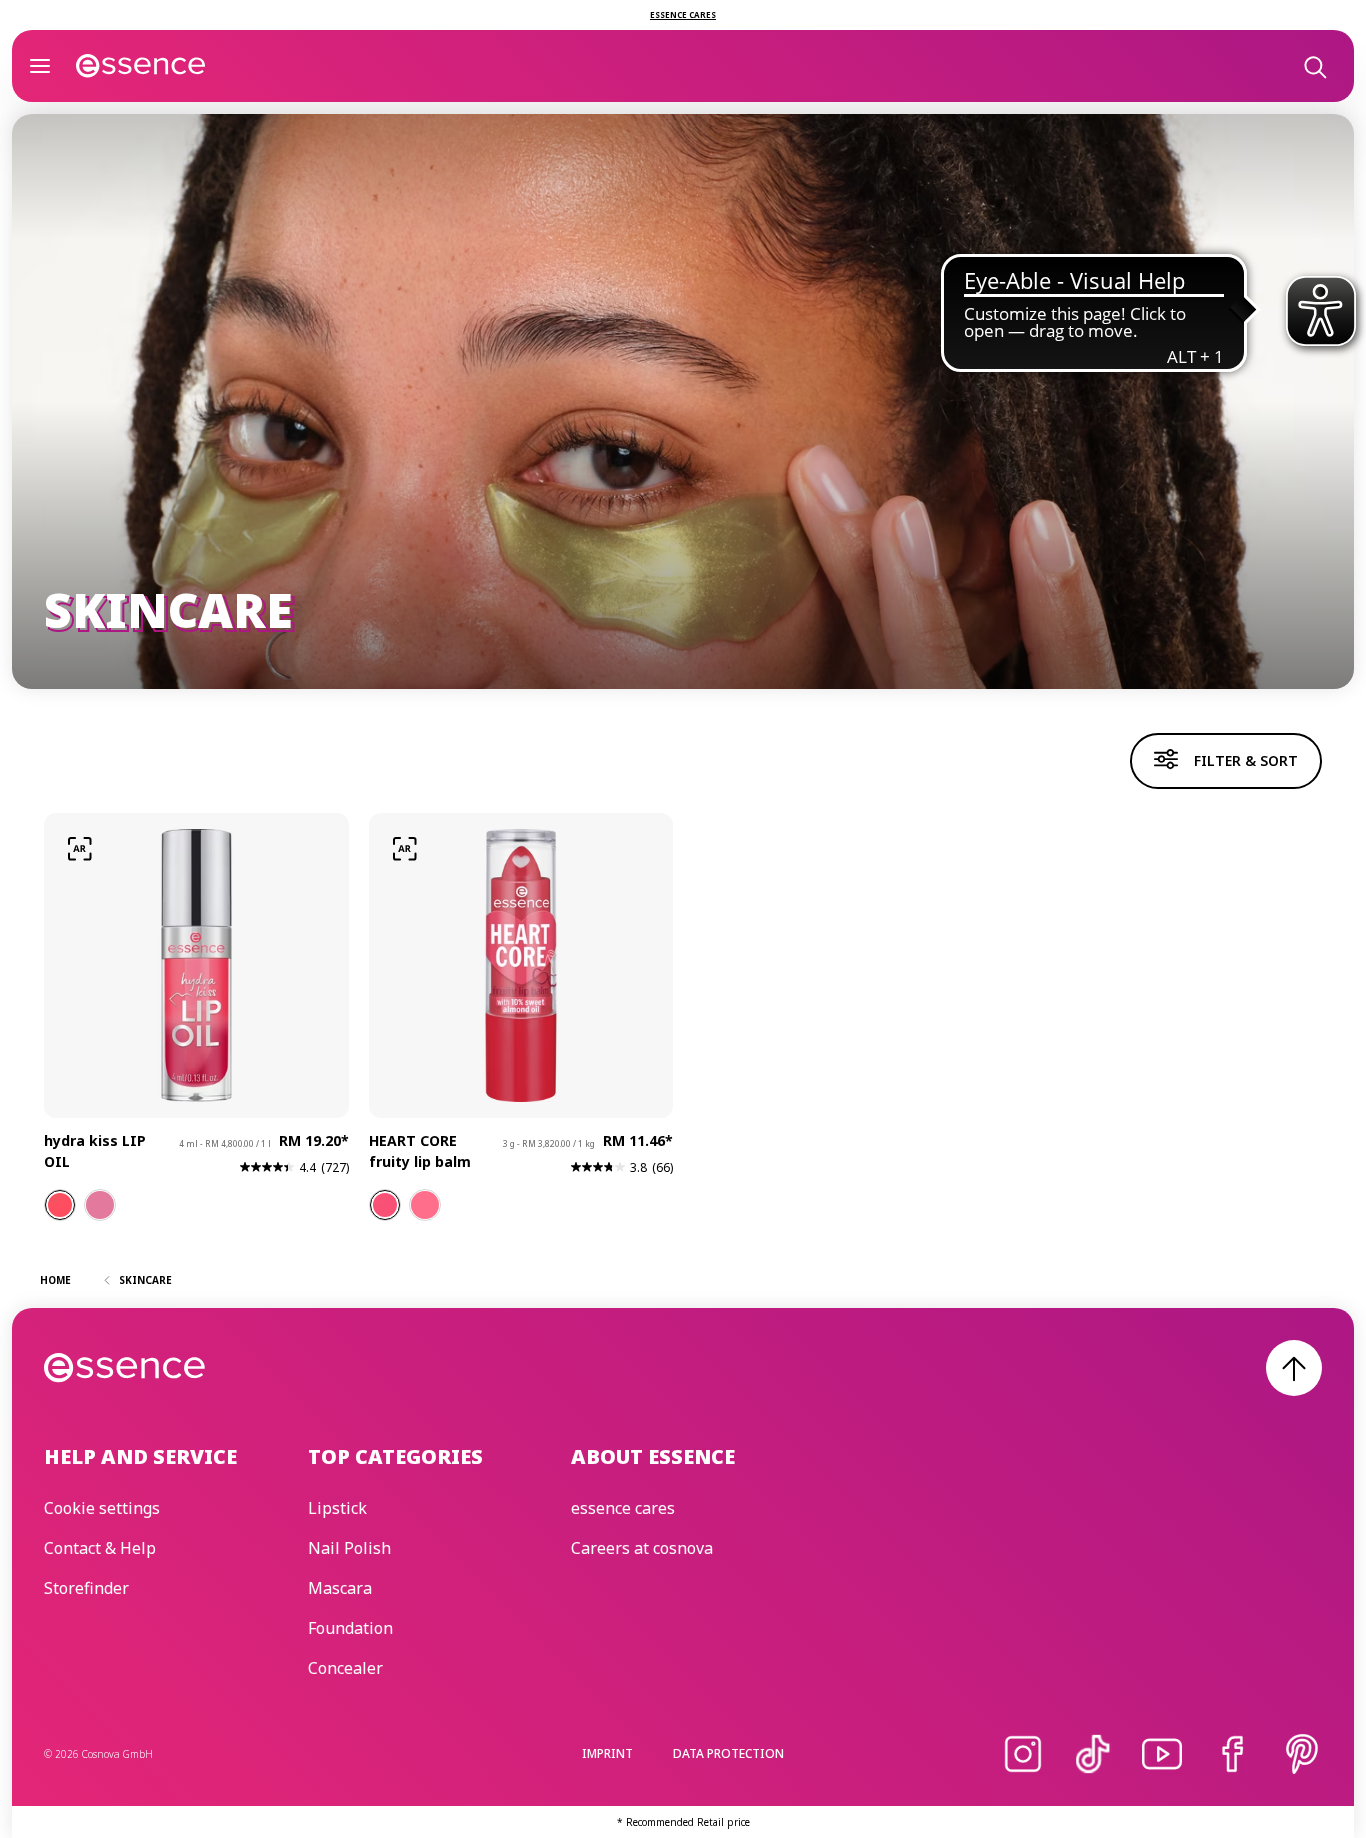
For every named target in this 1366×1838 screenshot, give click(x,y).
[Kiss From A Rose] (100, 1205)
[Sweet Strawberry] (425, 1205)
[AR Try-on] (80, 849)
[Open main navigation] (40, 66)
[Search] (1314, 66)
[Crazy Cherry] (385, 1205)
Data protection (728, 1753)
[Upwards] (1294, 1368)
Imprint (607, 1753)
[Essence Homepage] (141, 66)
